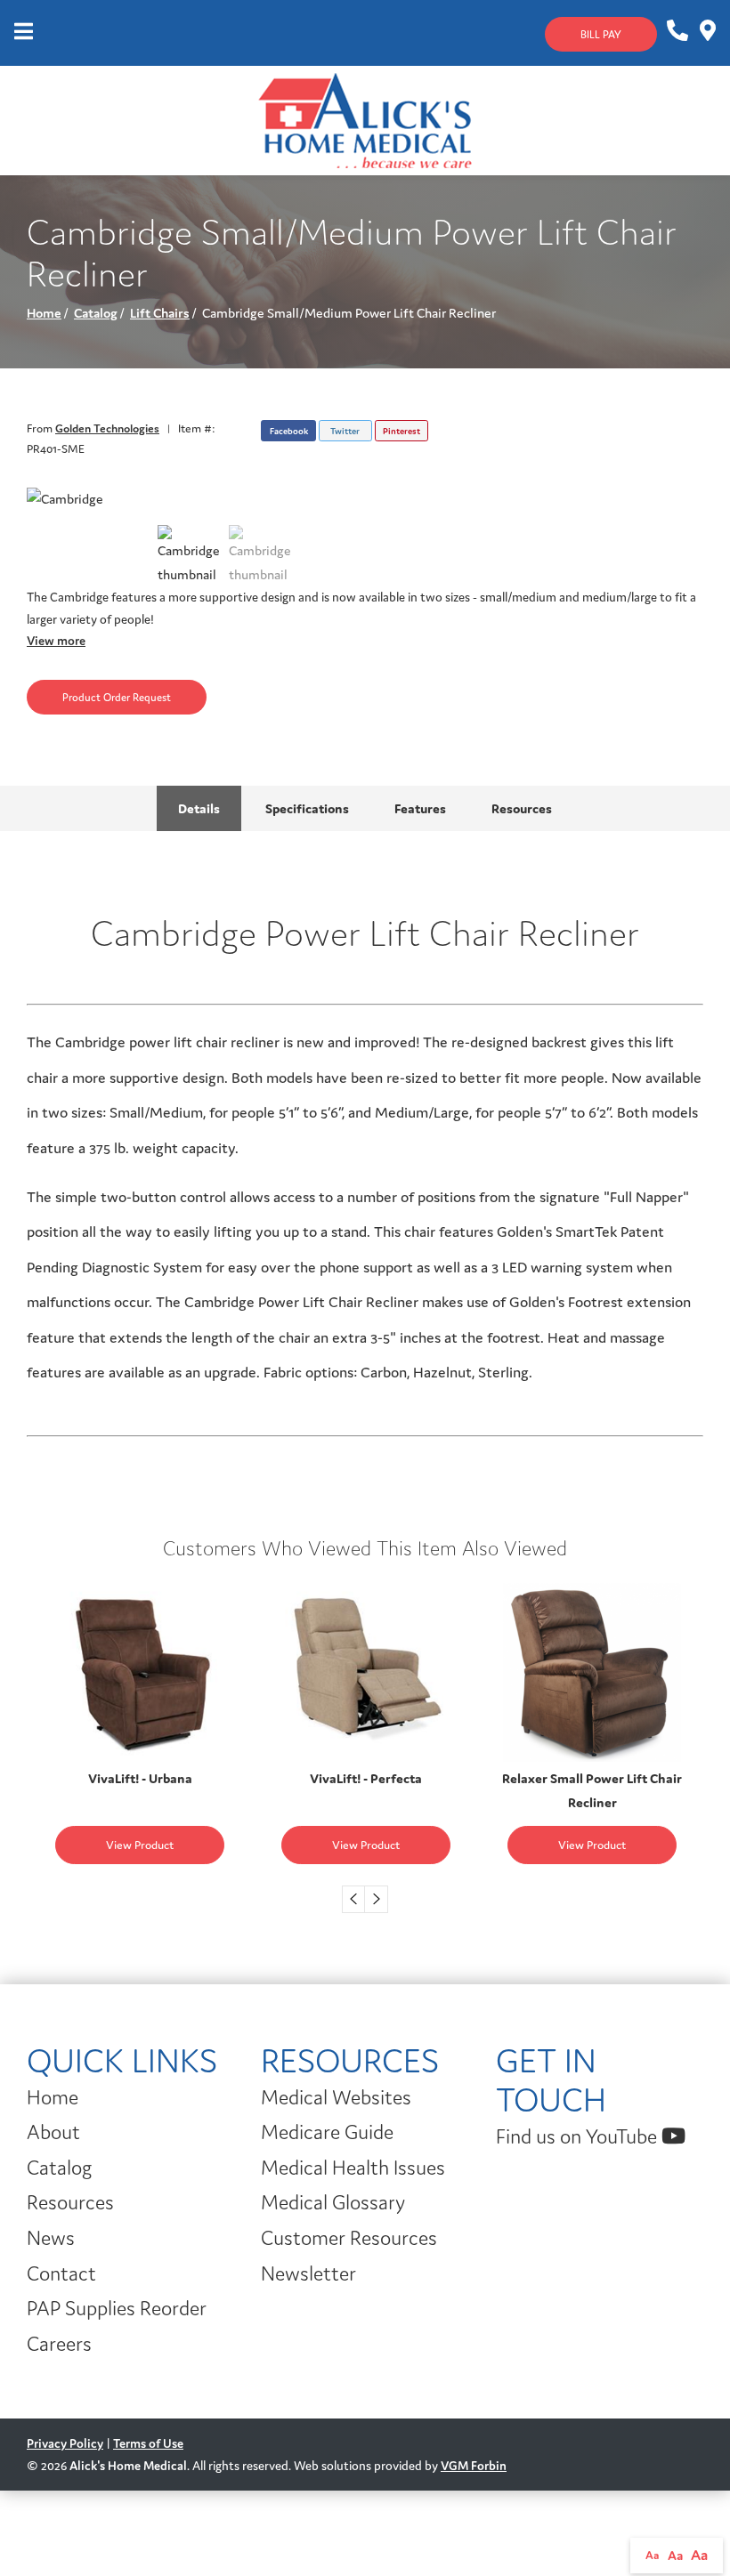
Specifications (307, 808)
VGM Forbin (474, 2466)
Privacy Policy (65, 2443)
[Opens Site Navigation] (24, 33)
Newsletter (308, 2273)
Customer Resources (349, 2238)
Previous (353, 1899)
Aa (653, 2555)
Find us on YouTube (579, 2136)
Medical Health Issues (353, 2168)
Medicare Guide (327, 2132)
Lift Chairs (160, 313)
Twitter (345, 431)
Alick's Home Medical (128, 2466)
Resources (522, 808)
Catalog (96, 313)
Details (199, 808)
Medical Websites (336, 2097)
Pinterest (401, 431)
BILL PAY (601, 34)
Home (44, 313)
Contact (61, 2273)
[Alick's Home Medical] (365, 119)
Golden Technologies (107, 428)
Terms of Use (148, 2443)
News (51, 2238)
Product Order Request (117, 697)
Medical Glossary (333, 2202)
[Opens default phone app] (676, 31)
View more (56, 641)
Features (420, 808)
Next (377, 1899)
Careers (59, 2344)
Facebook (289, 431)
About (53, 2132)
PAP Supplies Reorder (117, 2308)
